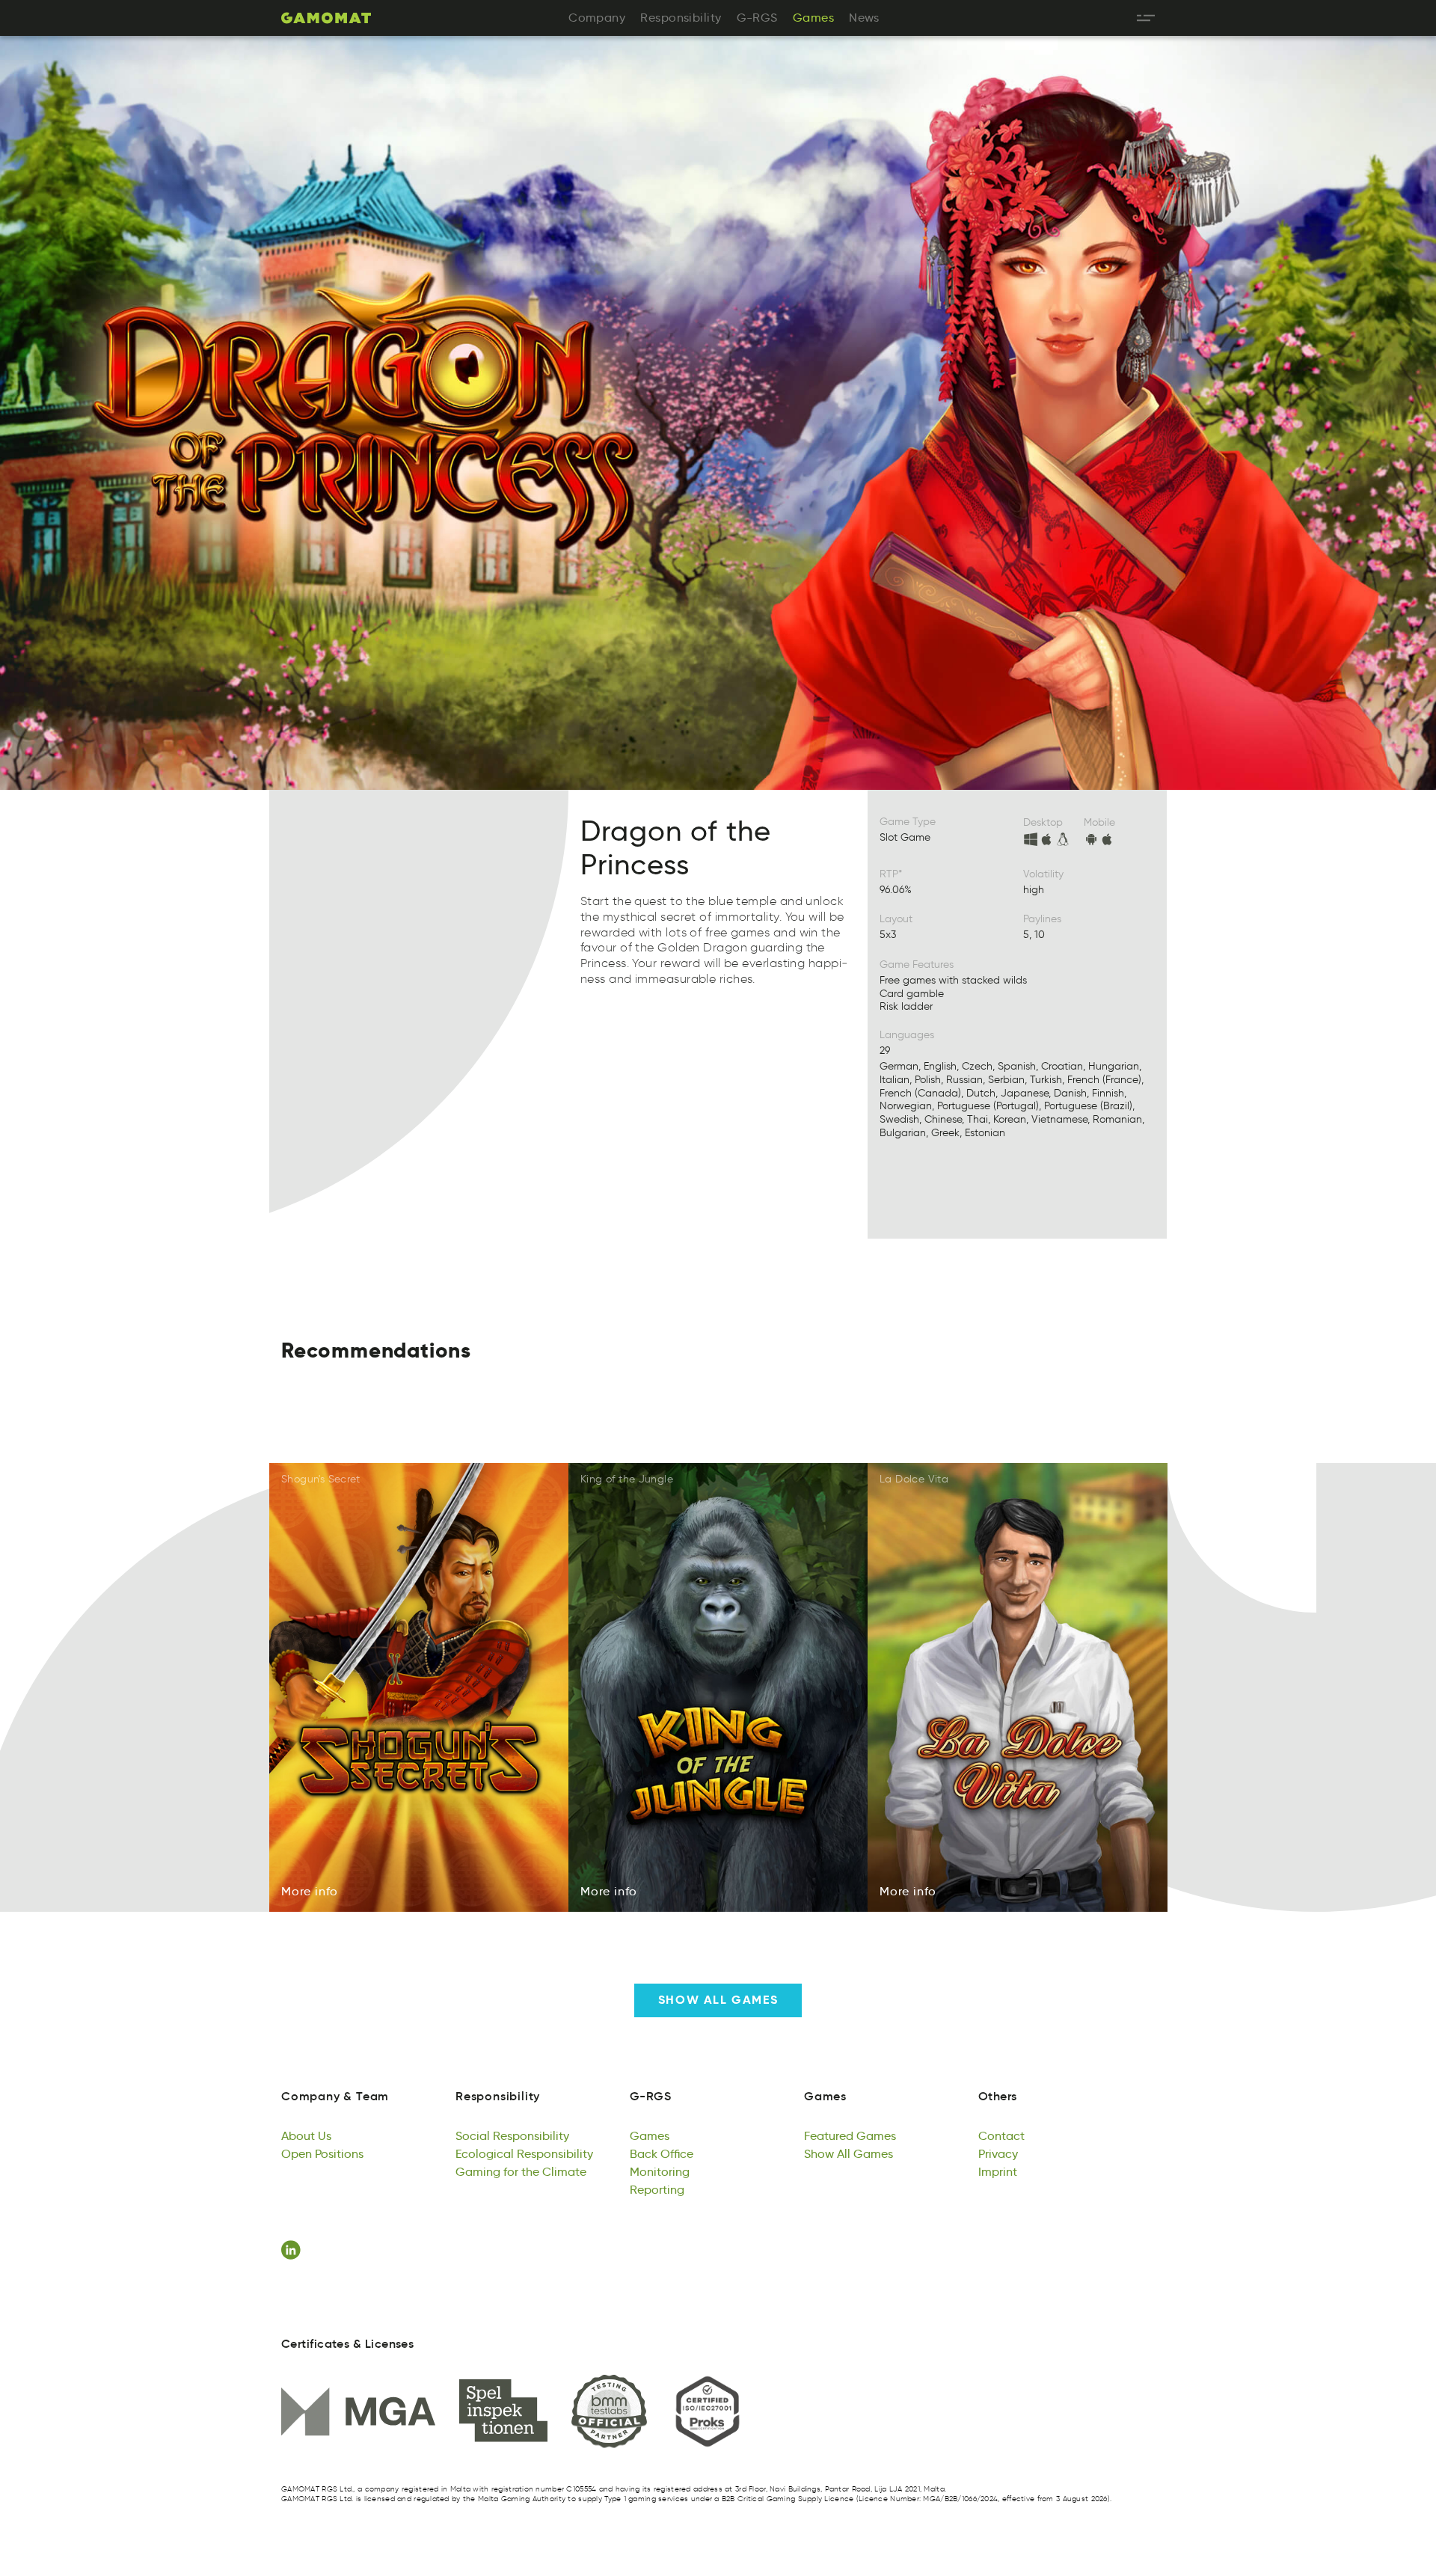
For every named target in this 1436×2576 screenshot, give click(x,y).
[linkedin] (293, 2250)
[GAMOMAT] (326, 18)
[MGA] (358, 2411)
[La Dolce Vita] (1018, 1688)
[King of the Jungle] (718, 1688)
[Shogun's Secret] (419, 1688)
